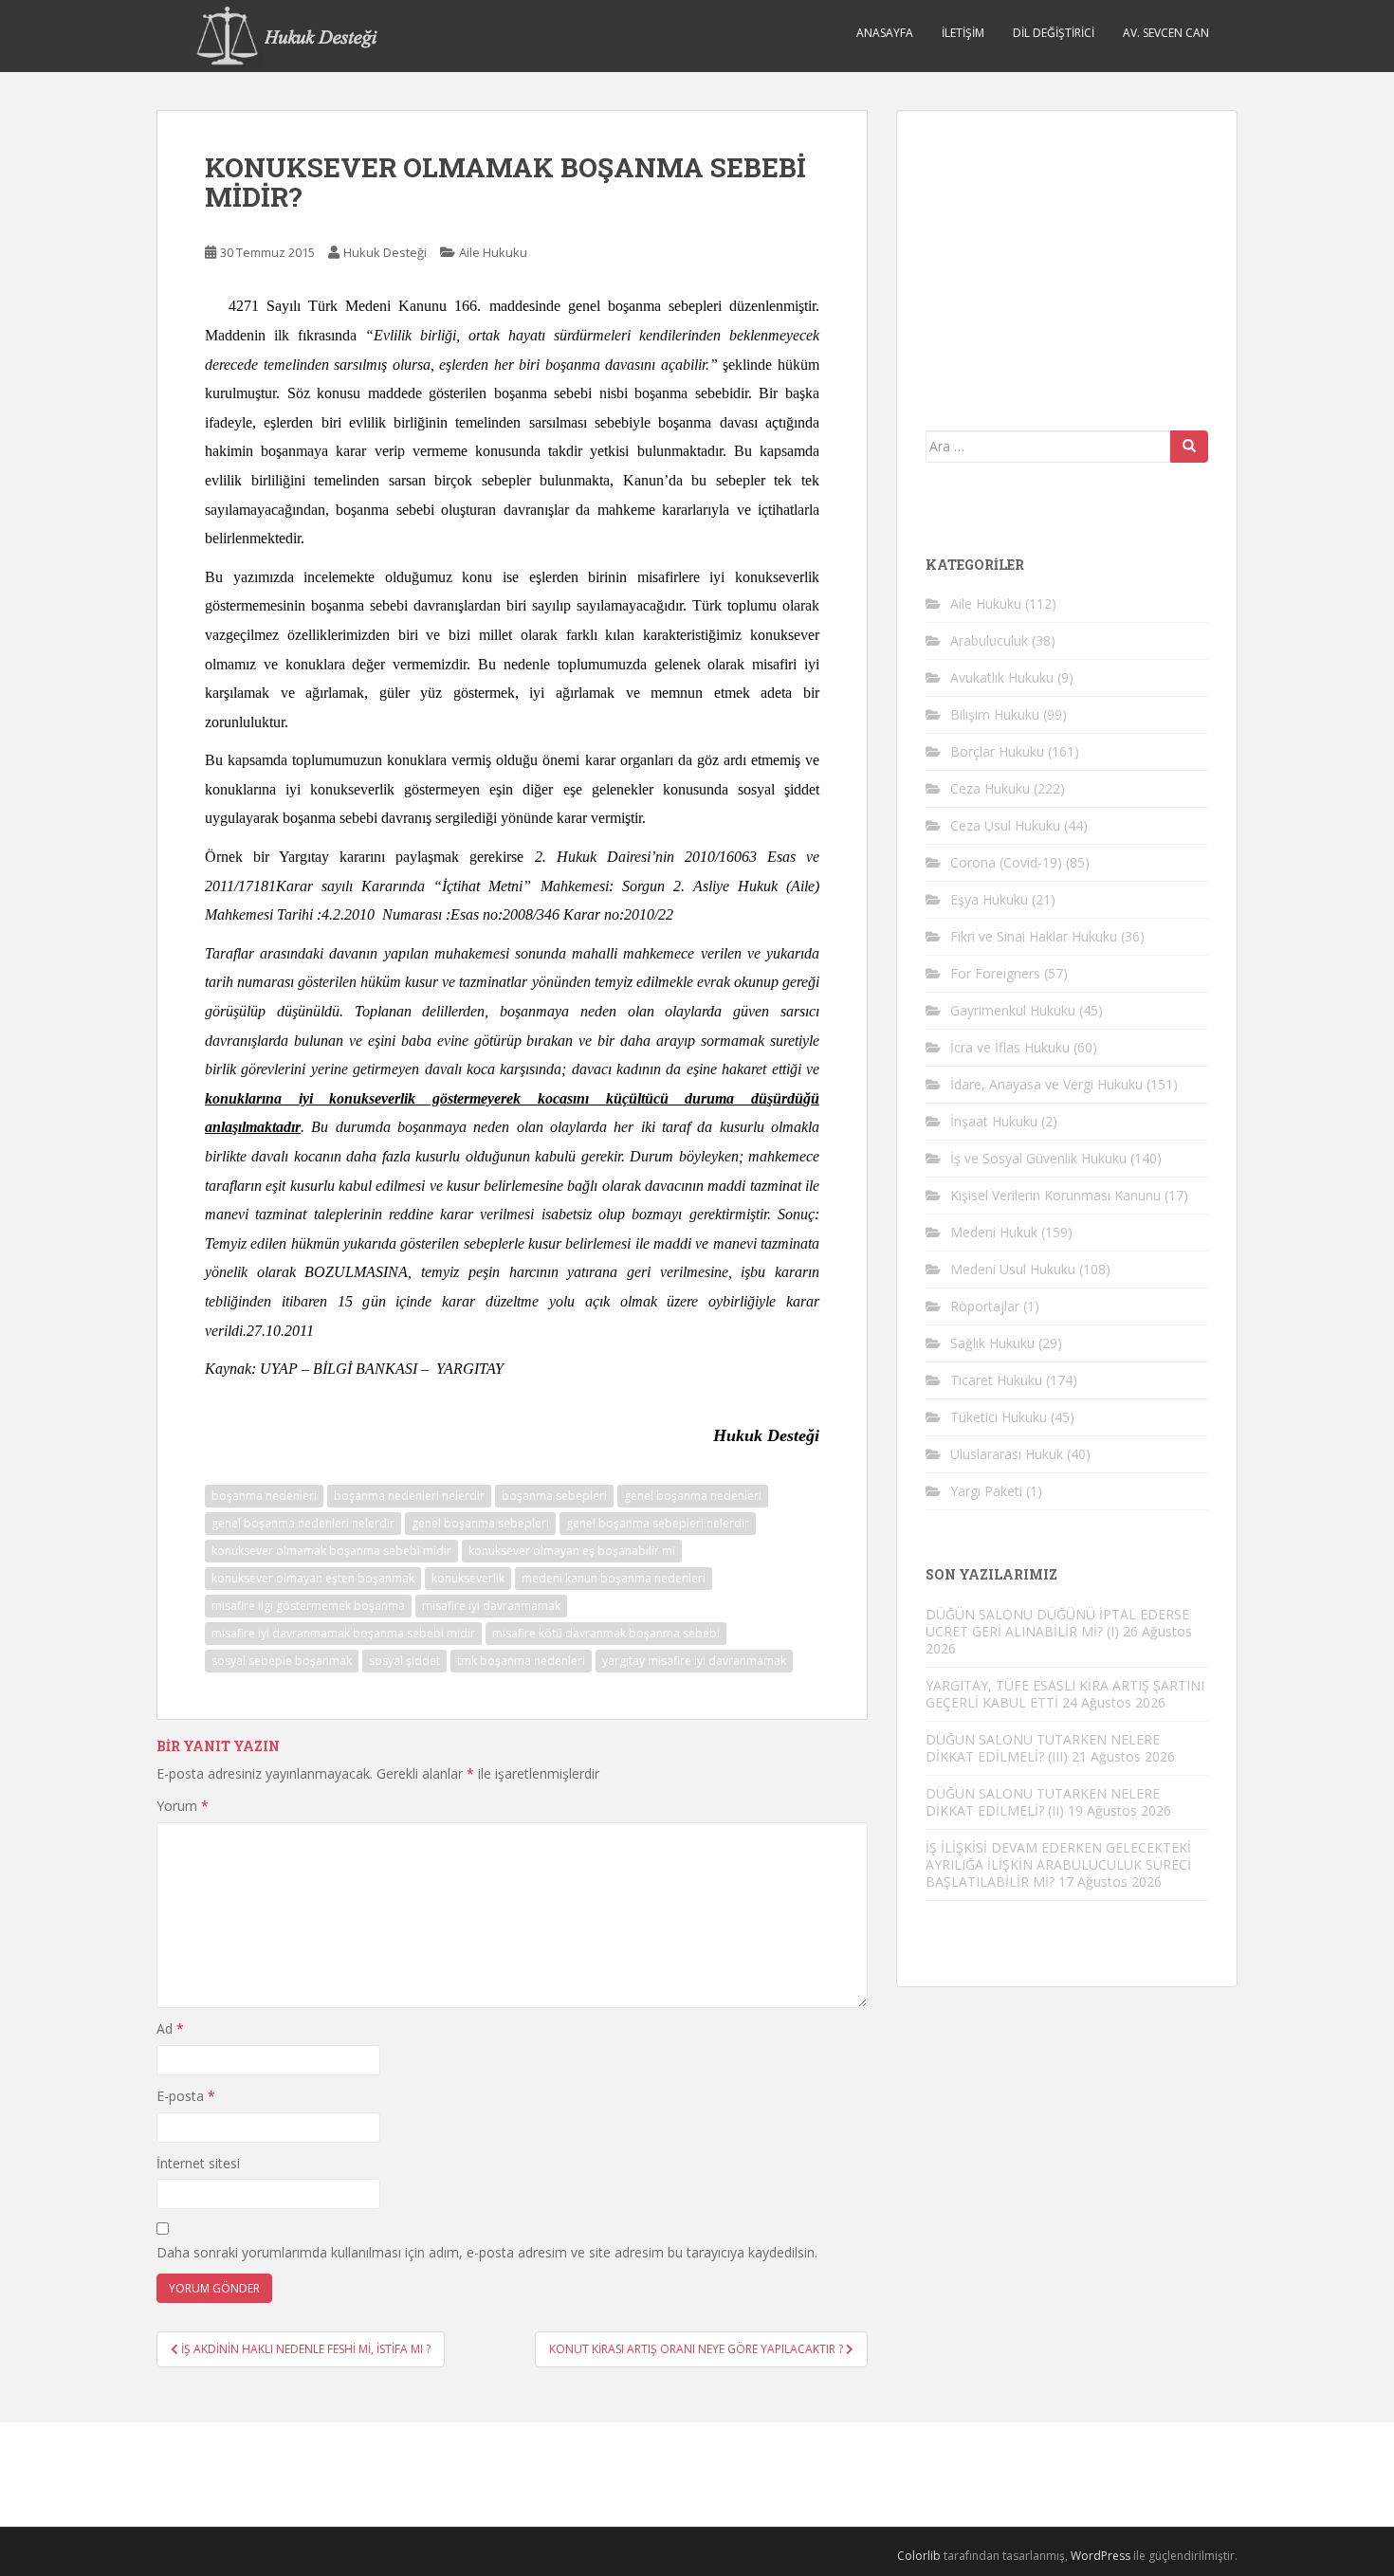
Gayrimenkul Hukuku (1013, 1010)
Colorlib (919, 2556)
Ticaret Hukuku (996, 1380)
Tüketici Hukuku (999, 1417)
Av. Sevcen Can (1166, 33)
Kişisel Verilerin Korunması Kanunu (1055, 1195)
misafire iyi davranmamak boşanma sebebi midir (343, 1633)
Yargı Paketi (986, 1491)
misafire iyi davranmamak (491, 1606)
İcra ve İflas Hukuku (1010, 1047)
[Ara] (1189, 447)
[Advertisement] (1068, 258)
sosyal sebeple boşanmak (282, 1661)
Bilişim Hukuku (995, 714)
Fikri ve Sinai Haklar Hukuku (1034, 936)
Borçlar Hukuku (997, 751)
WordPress (1101, 2556)
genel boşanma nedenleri (693, 1496)
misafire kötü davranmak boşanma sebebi (606, 1633)
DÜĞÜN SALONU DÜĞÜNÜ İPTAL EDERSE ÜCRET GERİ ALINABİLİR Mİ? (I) (1057, 1623)
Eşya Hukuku (989, 899)
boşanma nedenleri (264, 1496)
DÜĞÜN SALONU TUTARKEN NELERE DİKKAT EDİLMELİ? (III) (1043, 1748)
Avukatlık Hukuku (1002, 677)
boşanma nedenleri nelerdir (409, 1496)
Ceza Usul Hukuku (1005, 825)
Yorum (183, 1806)
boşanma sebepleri (554, 1496)
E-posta (186, 2096)
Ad (170, 2028)
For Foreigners (995, 973)
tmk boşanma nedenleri (521, 1661)
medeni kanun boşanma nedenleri (614, 1578)
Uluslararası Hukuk (1007, 1454)
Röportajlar (985, 1306)
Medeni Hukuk (994, 1232)
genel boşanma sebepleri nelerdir (658, 1523)
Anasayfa (885, 33)
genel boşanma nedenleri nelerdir (303, 1523)
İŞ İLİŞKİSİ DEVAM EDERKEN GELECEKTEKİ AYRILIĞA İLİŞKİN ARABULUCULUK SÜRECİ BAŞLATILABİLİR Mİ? (1058, 1864)
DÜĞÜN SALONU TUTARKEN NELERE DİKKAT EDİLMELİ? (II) (1043, 1802)
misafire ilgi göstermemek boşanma (308, 1606)
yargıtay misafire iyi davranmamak (694, 1661)
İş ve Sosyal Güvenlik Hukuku (1038, 1158)
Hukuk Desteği (385, 252)
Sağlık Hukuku (992, 1343)
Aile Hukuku (493, 252)
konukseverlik (468, 1578)
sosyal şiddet (404, 1661)
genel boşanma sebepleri (480, 1523)
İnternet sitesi (198, 2163)
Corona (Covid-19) (1006, 862)
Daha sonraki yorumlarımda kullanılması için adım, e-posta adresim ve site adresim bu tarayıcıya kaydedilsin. (487, 2252)
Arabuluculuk (989, 640)
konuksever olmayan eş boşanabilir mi (572, 1551)
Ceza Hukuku (990, 788)
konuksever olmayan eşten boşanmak (313, 1578)
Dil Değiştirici (1054, 33)
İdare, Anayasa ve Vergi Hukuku (1046, 1084)
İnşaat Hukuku (994, 1121)
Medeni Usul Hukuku (1013, 1269)
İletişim (963, 33)
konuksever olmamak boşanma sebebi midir (331, 1551)
